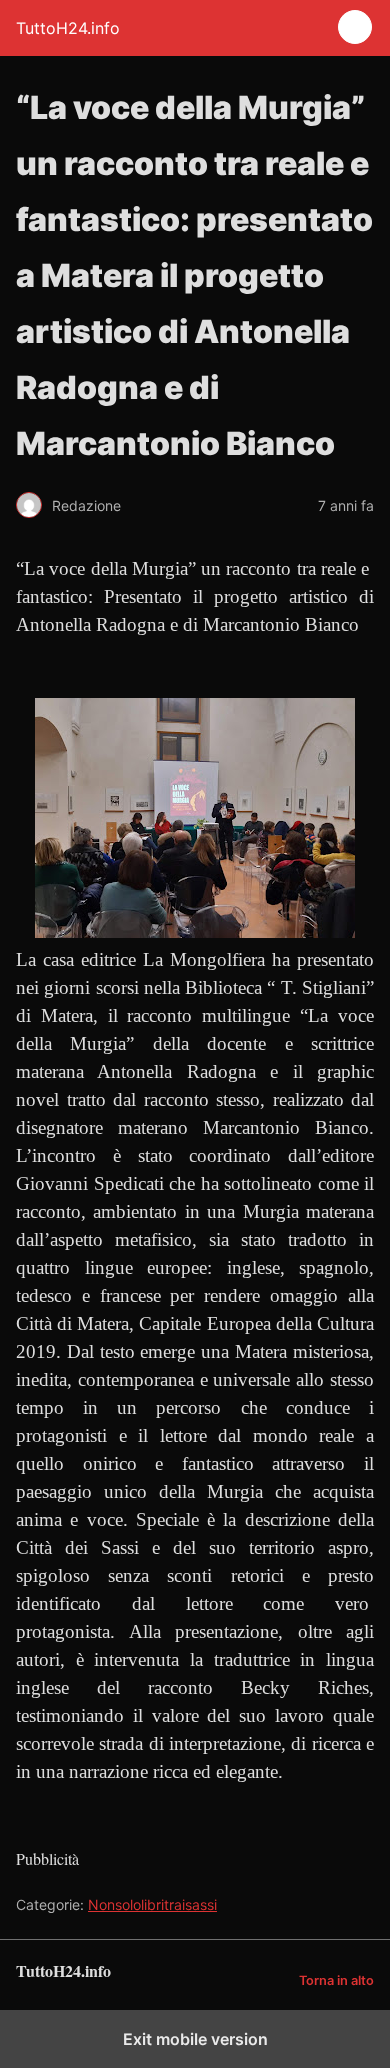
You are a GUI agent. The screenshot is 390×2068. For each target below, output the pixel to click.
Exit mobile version (195, 2039)
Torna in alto (336, 1980)
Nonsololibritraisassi (152, 1904)
